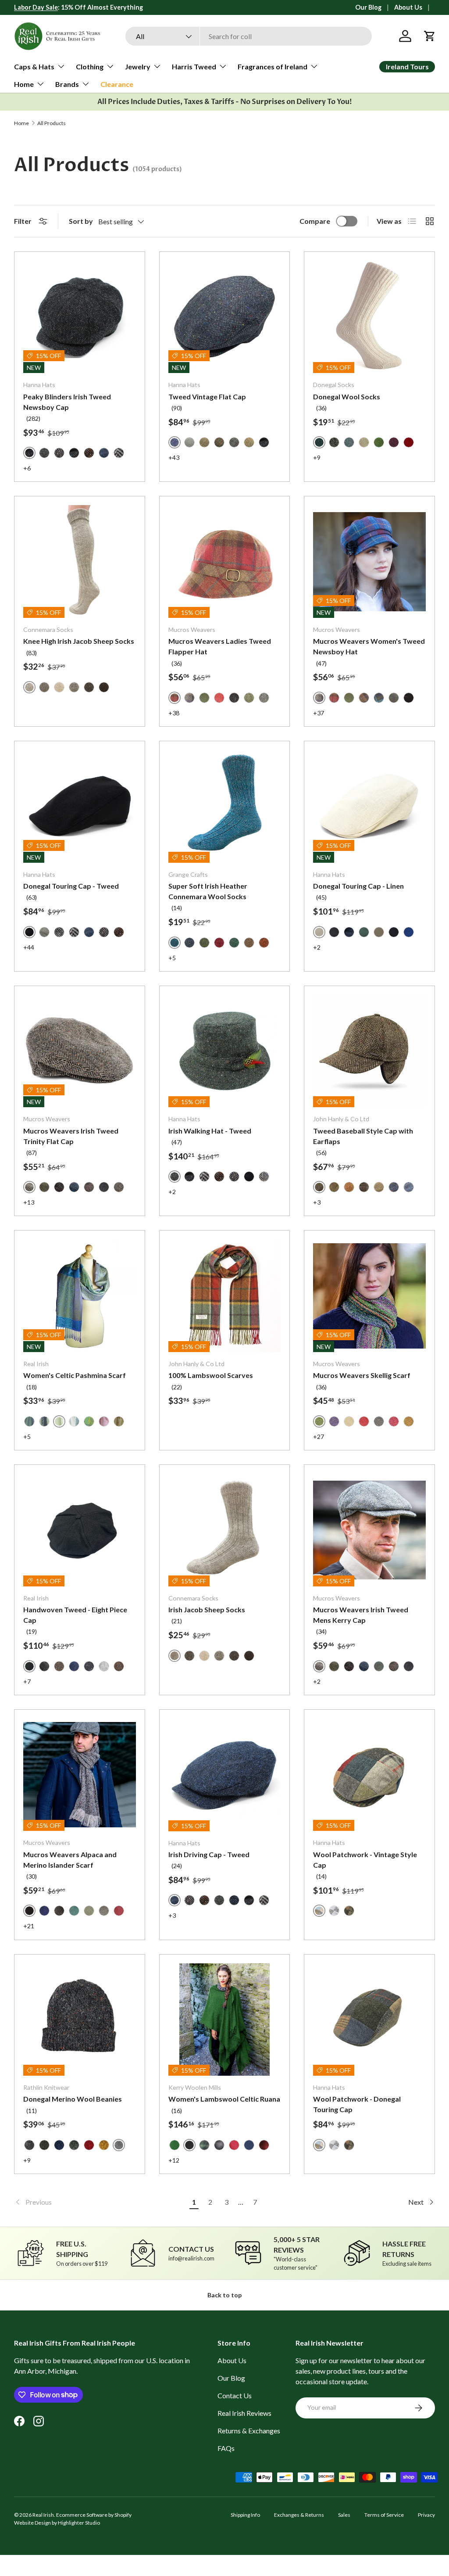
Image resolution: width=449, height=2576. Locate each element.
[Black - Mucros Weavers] (409, 698)
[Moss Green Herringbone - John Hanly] (379, 1187)
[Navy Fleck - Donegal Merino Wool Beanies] (59, 2145)
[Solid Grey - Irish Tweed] (189, 442)
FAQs (226, 2448)
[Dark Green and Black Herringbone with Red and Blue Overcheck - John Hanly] (364, 1187)
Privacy (426, 2515)
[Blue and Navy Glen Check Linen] (409, 932)
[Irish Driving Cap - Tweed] (225, 1775)
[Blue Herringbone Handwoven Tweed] (74, 1666)
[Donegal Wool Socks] (369, 317)
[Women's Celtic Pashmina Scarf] (80, 1296)
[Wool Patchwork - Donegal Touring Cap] (369, 2020)
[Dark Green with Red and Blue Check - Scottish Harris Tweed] (219, 442)
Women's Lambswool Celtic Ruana (224, 2099)
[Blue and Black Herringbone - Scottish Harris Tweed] (104, 453)
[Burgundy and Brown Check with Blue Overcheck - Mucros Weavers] (334, 698)
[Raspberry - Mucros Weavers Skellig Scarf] (394, 1421)
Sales (344, 2515)
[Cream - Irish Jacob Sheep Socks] (204, 1656)
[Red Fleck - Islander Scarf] (119, 1911)
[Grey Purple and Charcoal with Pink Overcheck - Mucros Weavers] (189, 698)
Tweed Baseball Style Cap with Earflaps (363, 1136)
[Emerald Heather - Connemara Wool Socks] (234, 943)
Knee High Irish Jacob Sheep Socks (79, 641)
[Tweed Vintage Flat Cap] (225, 317)
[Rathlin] (29, 1421)
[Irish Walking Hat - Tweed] (225, 1051)
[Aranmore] (119, 1421)
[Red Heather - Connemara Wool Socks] (219, 943)
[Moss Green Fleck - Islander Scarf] (89, 1911)
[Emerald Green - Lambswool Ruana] (175, 2145)
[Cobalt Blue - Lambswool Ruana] (249, 2145)
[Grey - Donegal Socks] (334, 442)
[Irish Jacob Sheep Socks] (225, 1530)
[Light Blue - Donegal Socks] (349, 442)
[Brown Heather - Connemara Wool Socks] (249, 943)
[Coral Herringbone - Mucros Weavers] (219, 698)
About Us (408, 7)
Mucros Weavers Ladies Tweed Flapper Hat (220, 646)
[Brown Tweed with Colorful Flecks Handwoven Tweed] (119, 1666)
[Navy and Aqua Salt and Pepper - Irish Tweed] (234, 1900)
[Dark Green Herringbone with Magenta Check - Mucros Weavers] (394, 698)
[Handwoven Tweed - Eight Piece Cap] (80, 1530)
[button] (430, 36)
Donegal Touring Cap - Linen (358, 886)
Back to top (224, 2295)
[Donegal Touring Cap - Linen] (369, 806)
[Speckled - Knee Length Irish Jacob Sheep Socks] (74, 687)
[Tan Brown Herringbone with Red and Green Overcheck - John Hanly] (349, 1187)
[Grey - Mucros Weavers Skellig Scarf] (379, 1421)
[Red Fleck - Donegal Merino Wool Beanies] (89, 2145)
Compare (315, 221)
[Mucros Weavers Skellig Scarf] (369, 1296)
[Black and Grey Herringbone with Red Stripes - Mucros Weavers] (234, 698)
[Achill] (89, 1421)
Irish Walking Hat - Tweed (210, 1131)
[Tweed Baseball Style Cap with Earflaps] (369, 1051)
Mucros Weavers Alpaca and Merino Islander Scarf (70, 1860)
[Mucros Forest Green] (44, 1187)
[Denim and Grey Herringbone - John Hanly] (409, 1187)
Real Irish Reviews (244, 2413)
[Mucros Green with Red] (379, 1666)
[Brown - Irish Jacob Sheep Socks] (234, 1656)
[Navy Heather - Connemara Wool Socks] (189, 943)
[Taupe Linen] (379, 932)
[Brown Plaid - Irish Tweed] (204, 442)
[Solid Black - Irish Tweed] (249, 1177)
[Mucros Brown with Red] (89, 1187)
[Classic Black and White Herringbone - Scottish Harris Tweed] (59, 932)
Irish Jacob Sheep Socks (207, 1609)
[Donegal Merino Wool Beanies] (80, 2020)
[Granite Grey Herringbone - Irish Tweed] (119, 453)
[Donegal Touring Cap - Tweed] (80, 806)
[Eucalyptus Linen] (364, 932)
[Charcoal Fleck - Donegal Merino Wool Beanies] (29, 2145)
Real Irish (43, 2515)
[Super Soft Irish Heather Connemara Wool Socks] (225, 806)
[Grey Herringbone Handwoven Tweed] (104, 1666)
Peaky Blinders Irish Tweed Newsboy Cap (67, 402)
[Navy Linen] (349, 932)
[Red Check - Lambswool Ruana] (264, 2145)
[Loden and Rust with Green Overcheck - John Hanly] (334, 1187)
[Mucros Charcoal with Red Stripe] (59, 1187)
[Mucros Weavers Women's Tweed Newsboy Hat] (369, 561)
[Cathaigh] (104, 1421)
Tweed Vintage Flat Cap (207, 396)
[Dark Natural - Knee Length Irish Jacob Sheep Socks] (44, 687)
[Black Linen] (334, 932)
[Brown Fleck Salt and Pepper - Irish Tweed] (89, 453)
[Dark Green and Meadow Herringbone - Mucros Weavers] (204, 698)
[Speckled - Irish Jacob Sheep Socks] (219, 1656)
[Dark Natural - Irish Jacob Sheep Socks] (189, 1656)
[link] (100, 2202)
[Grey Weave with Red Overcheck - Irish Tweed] (44, 932)
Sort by (81, 221)
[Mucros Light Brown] (119, 1187)
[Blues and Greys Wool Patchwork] (334, 1911)
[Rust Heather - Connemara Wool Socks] (264, 943)
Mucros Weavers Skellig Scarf (362, 1375)
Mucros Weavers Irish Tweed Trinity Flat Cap (71, 1136)
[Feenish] (74, 1421)
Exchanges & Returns (299, 2515)
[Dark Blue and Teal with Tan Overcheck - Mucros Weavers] (379, 698)
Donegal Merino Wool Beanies (73, 2099)
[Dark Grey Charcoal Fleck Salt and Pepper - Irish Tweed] (74, 453)
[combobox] (249, 36)
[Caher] (44, 1421)
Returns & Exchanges (249, 2431)
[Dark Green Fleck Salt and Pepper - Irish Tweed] (44, 453)
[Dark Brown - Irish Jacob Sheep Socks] (249, 1656)
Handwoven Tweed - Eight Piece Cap (75, 1615)
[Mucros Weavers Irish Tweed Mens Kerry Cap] (369, 1530)
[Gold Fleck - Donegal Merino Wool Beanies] (104, 2145)
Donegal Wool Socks (347, 396)
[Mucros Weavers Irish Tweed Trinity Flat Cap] (80, 1051)
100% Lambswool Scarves (211, 1375)
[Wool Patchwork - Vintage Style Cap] (369, 1775)
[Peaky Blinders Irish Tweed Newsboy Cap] (80, 317)
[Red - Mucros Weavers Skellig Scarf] (364, 1421)
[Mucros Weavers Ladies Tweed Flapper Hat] (225, 561)
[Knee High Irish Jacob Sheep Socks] (80, 561)
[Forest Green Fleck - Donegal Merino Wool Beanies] (44, 2145)
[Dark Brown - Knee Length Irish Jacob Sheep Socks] (104, 687)
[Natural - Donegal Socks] (364, 442)
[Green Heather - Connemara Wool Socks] (204, 943)
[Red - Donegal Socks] (409, 442)
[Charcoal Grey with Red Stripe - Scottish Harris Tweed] (234, 442)
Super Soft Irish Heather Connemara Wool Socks (208, 891)
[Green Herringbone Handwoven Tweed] (44, 1666)
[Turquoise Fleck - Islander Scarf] (74, 1911)
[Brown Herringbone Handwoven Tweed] (59, 1666)
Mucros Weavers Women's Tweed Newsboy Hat (369, 646)
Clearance (117, 84)
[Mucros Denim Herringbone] (74, 1187)
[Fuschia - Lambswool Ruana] (234, 2145)
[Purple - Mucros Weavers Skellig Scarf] (334, 1421)
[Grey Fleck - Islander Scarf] (104, 1911)
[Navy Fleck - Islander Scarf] (44, 1911)
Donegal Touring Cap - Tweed (71, 886)
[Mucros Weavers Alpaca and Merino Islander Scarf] (80, 1775)
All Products (52, 123)
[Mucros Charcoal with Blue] (104, 1187)
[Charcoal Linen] (394, 932)
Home (21, 123)
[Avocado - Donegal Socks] (379, 442)
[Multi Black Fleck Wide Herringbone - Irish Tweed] (264, 1177)
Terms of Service (384, 2515)
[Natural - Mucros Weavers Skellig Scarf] (349, 1421)
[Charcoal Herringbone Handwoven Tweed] (89, 1666)
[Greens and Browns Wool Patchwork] (349, 1911)
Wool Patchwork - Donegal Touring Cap (357, 2104)
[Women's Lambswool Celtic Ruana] (225, 2020)
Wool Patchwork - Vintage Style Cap (365, 1860)
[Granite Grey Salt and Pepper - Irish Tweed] (59, 453)
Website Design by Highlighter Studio (57, 2523)
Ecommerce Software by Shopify (94, 2515)
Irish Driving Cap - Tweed (209, 1854)
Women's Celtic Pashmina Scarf (75, 1375)
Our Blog (368, 7)
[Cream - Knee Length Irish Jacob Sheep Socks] (59, 687)
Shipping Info (245, 2515)
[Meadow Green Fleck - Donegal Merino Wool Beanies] (74, 2145)
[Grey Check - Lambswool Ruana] (219, 2145)
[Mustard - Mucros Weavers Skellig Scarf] (409, 1421)
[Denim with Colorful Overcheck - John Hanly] (394, 1187)
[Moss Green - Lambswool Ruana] (204, 2145)
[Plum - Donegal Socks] (394, 442)
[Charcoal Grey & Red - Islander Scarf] (59, 1911)
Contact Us (235, 2395)
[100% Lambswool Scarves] (225, 1296)
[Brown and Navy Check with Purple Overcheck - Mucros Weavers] (364, 698)
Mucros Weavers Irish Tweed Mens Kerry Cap (361, 1615)
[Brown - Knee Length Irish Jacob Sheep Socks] (89, 687)
